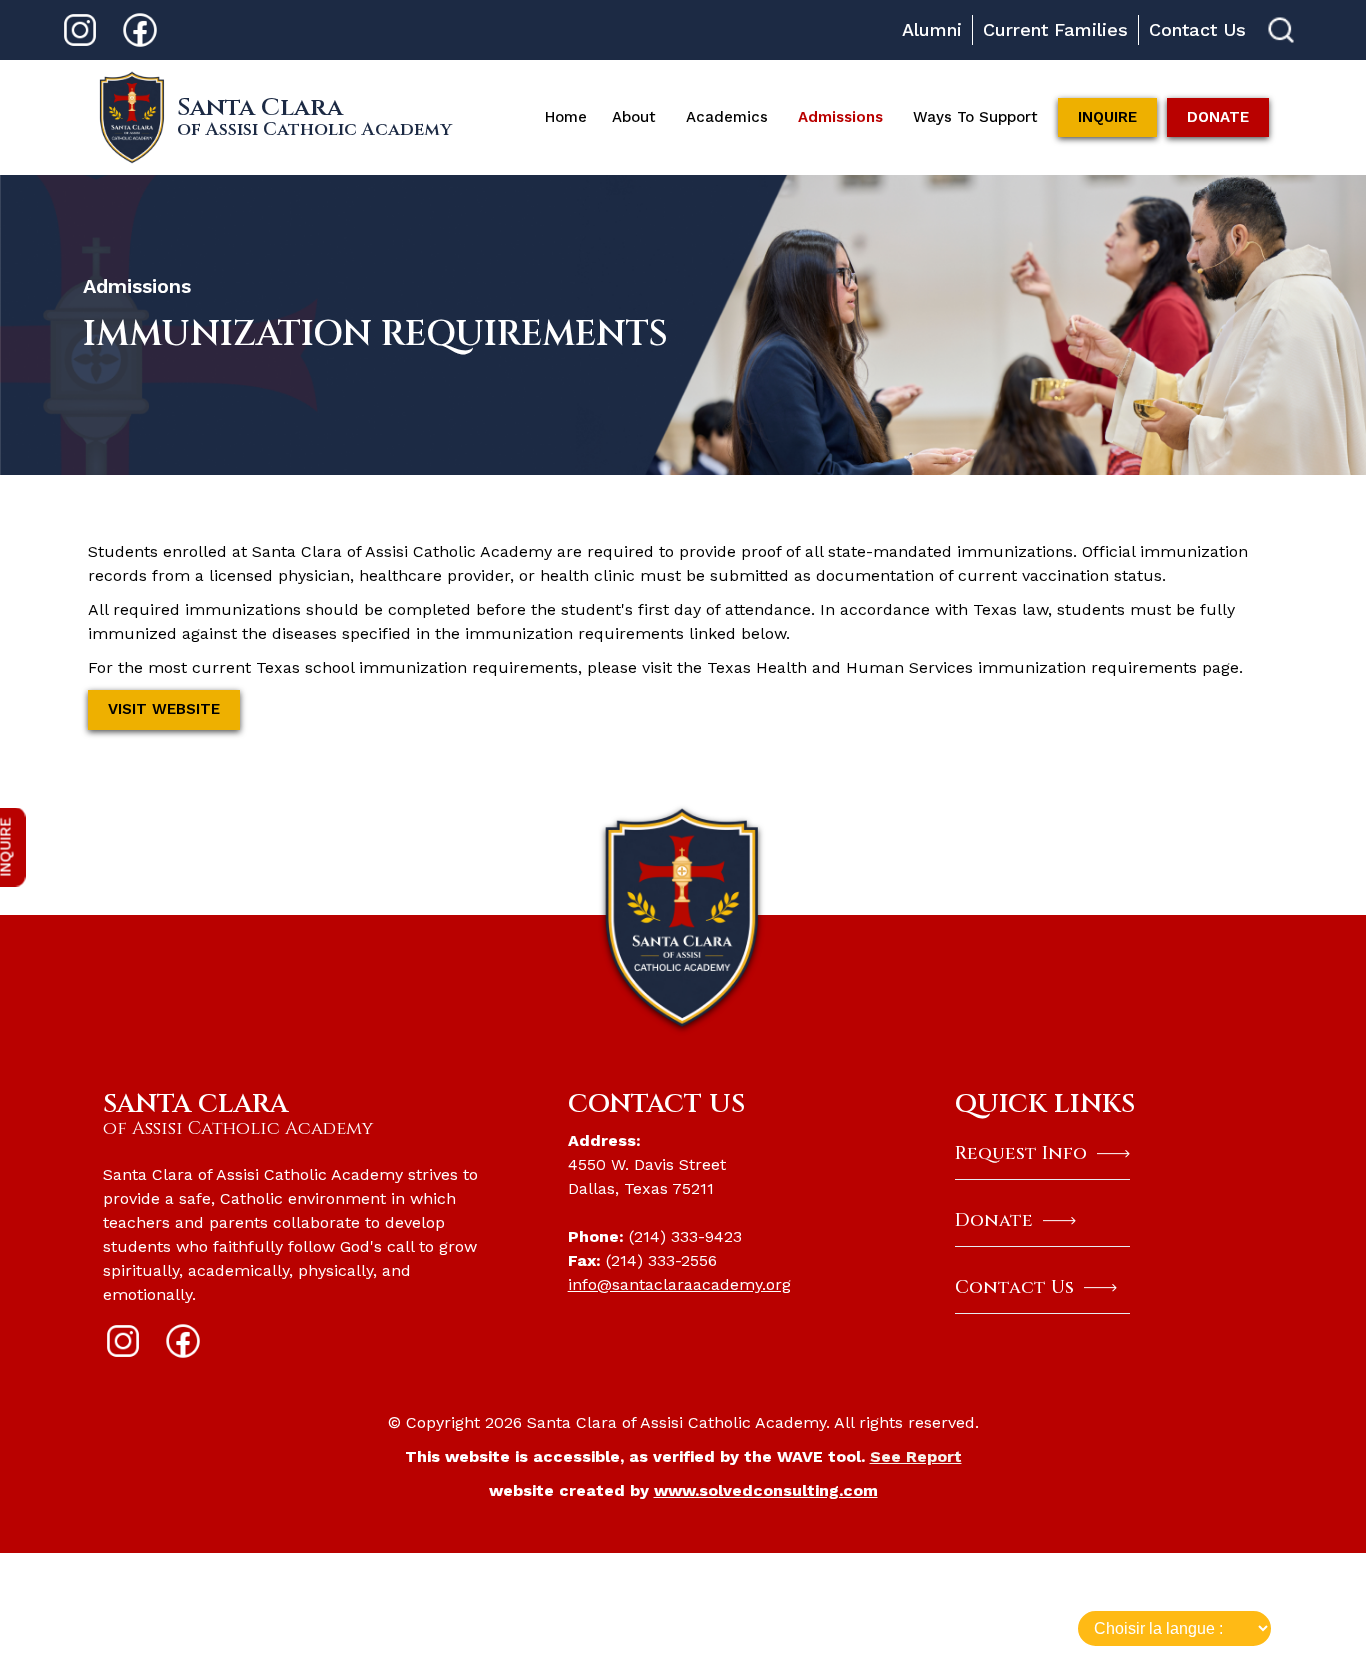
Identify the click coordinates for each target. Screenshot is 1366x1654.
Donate (1218, 117)
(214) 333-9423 (688, 1236)
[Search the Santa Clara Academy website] (1281, 30)
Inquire (1107, 117)
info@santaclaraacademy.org (679, 1284)
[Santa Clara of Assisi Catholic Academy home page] (683, 918)
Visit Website (164, 709)
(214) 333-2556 (661, 1260)
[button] (634, 118)
